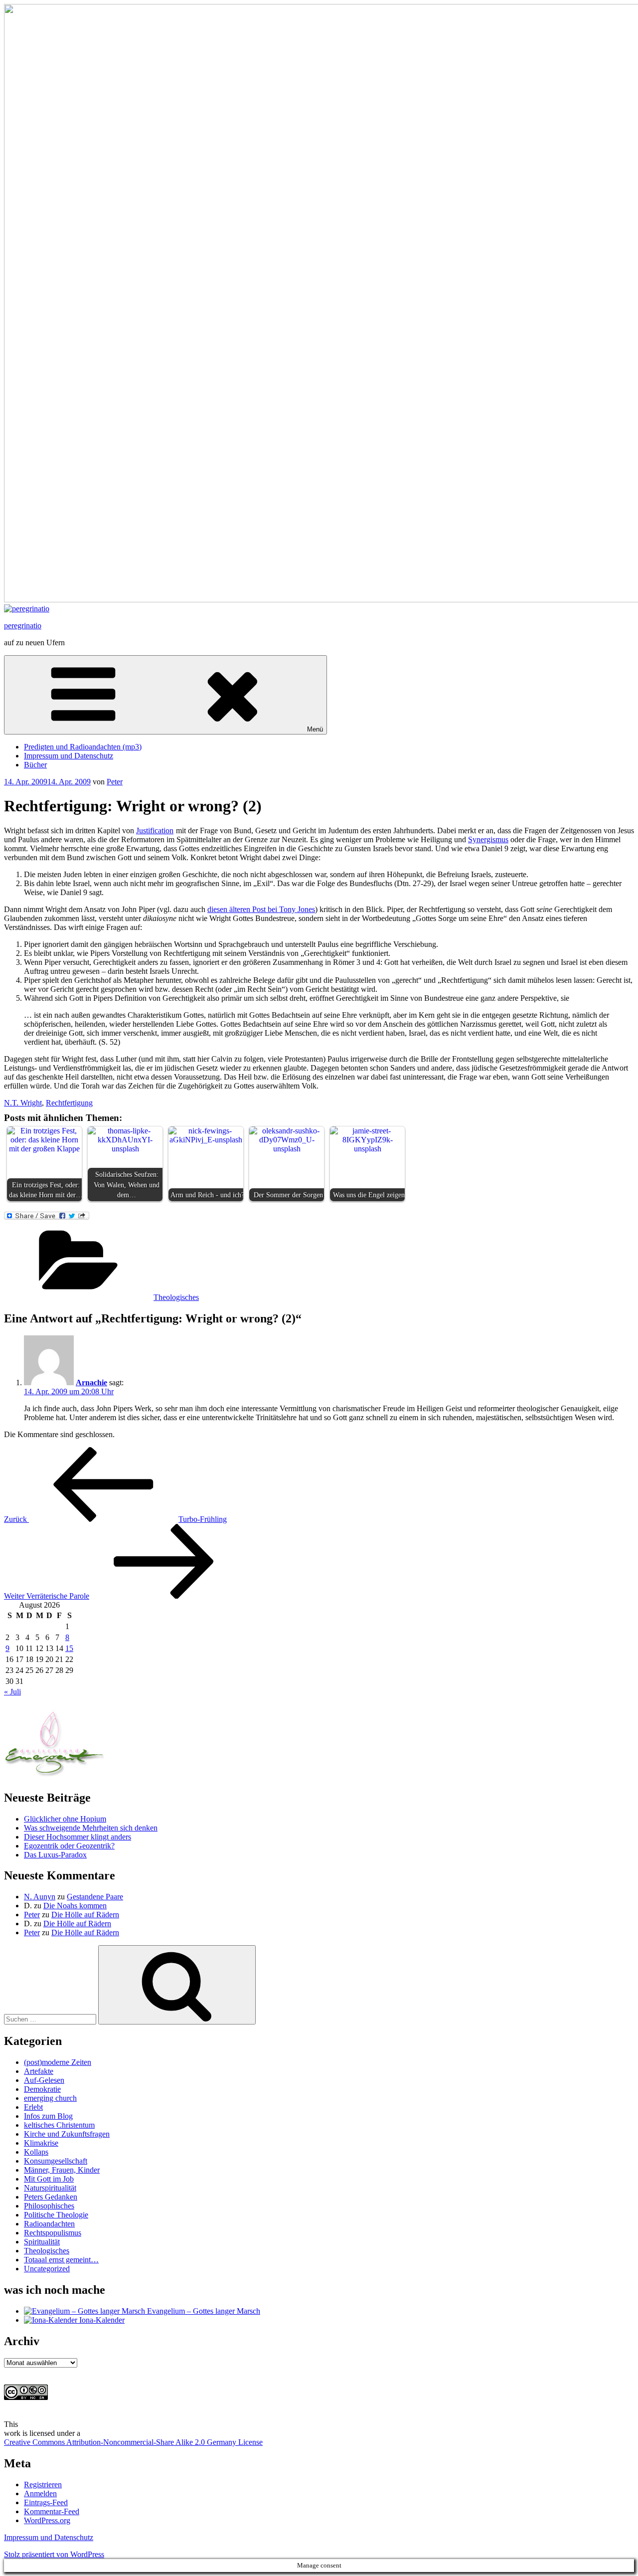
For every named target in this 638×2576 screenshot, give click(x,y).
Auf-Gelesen (44, 2080)
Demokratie (42, 2089)
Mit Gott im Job (49, 2179)
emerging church (50, 2098)
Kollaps (36, 2152)
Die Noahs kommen (75, 1906)
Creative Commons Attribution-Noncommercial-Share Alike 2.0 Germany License (133, 2442)
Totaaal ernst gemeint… (61, 2260)
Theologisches (176, 1297)
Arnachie (91, 1382)
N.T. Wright (23, 1103)
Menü (315, 729)
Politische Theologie (56, 2215)
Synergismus (488, 839)
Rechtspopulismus (53, 2233)
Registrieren (43, 2484)
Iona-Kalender (101, 2320)
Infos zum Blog (48, 2116)
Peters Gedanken (51, 2197)
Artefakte (39, 2071)
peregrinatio (23, 626)
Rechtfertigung (69, 1103)
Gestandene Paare (95, 1897)
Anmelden (40, 2493)
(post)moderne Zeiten (58, 2062)
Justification (155, 830)
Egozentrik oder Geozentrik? (69, 1846)
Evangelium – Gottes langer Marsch (203, 2311)
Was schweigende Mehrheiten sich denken (91, 1828)
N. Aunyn (40, 1897)
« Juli (12, 1692)
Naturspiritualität (50, 2188)
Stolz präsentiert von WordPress (54, 2554)
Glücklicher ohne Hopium (65, 1819)
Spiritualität (42, 2242)
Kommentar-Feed (52, 2511)
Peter (115, 782)
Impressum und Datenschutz (69, 756)
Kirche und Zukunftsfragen (67, 2134)
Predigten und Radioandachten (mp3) (83, 747)
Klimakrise (41, 2143)
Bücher (35, 765)
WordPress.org (47, 2520)
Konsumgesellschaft (56, 2161)
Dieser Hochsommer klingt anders (78, 1837)
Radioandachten (49, 2224)
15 (69, 1648)
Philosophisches (49, 2206)
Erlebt (33, 2107)
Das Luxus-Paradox (55, 1855)
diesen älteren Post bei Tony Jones (261, 909)
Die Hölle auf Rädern (85, 1915)
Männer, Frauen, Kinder (62, 2170)
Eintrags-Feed (46, 2502)
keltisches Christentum (59, 2125)
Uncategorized (47, 2269)
